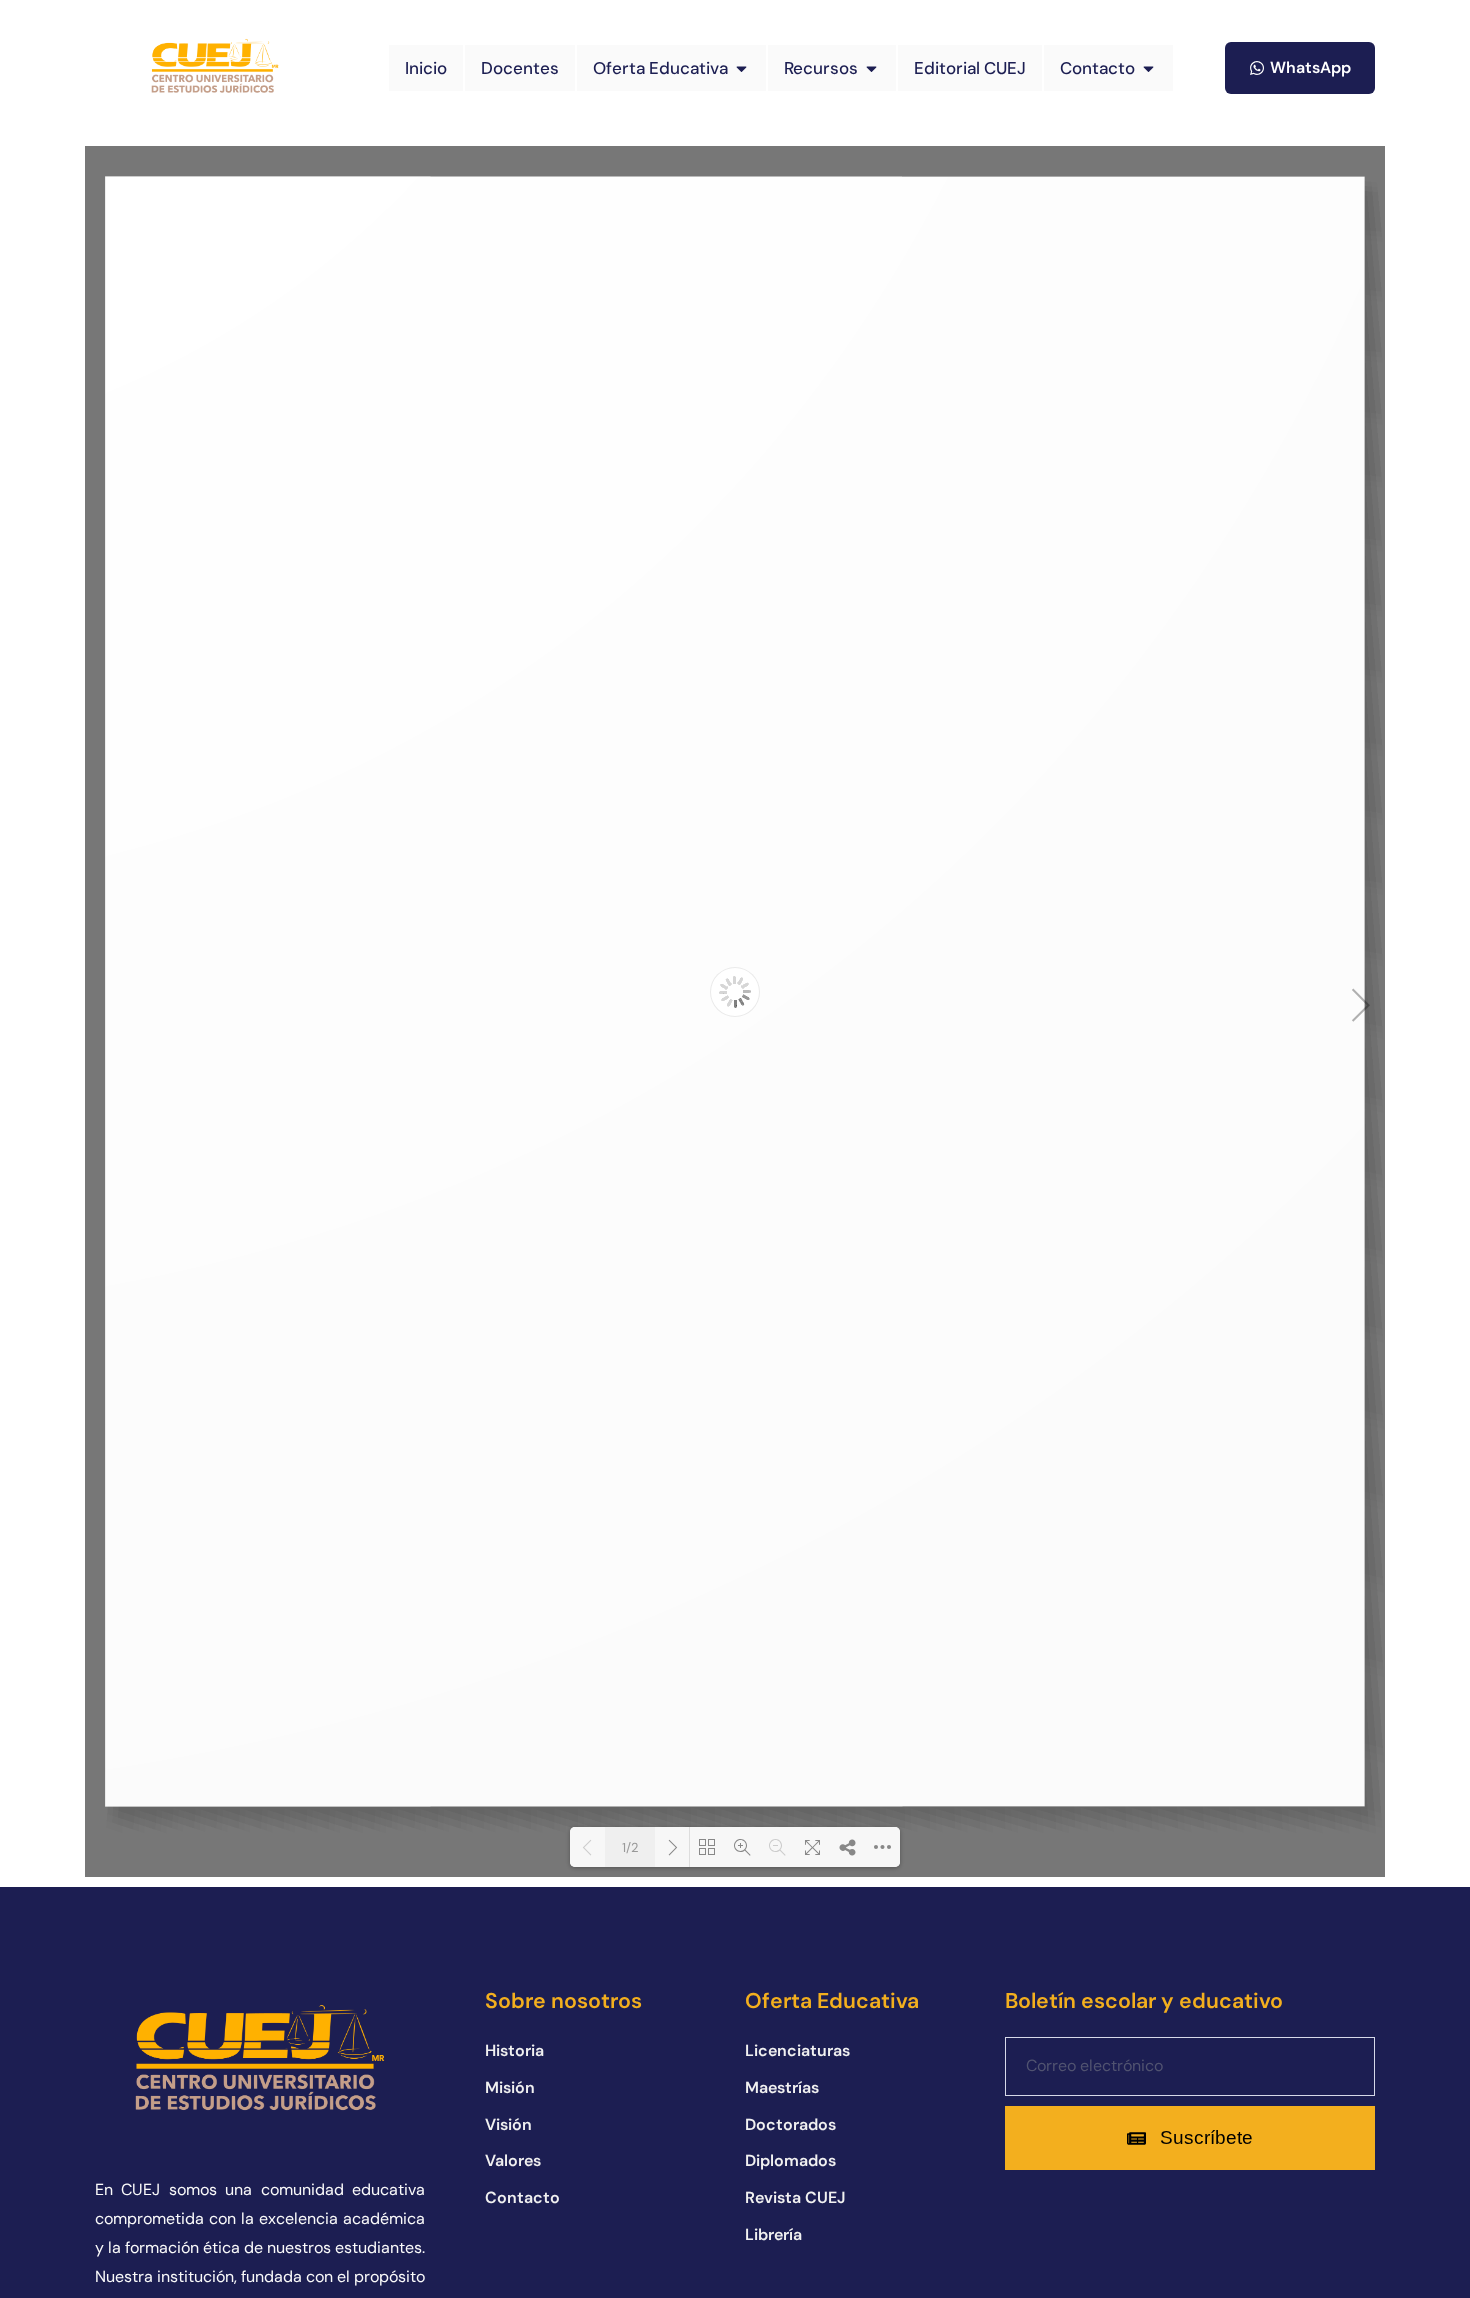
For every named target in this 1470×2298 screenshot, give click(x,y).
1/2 (630, 1847)
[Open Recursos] (871, 68)
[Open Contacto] (1148, 68)
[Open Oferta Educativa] (741, 68)
